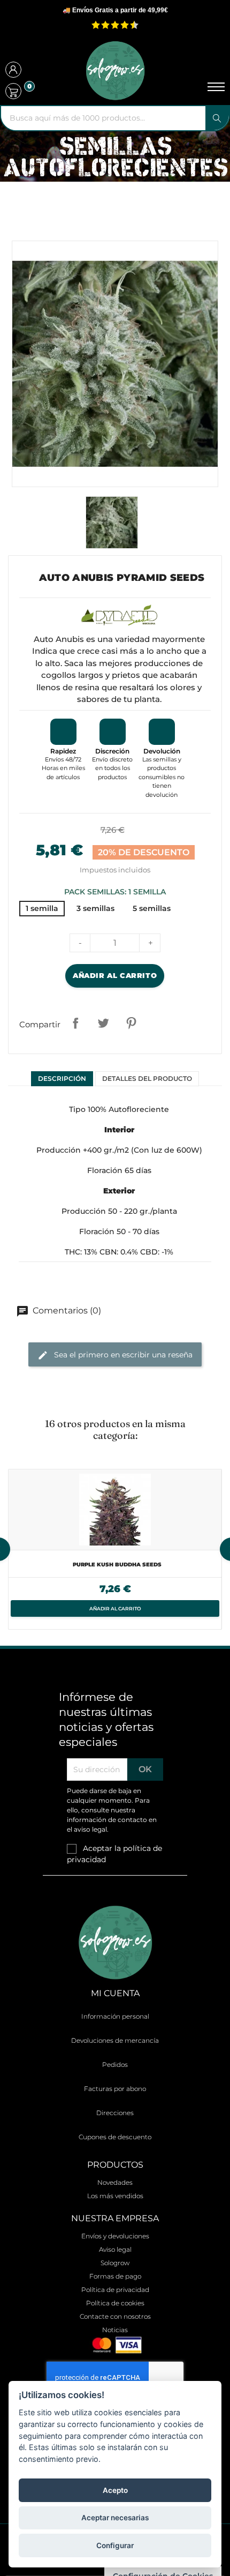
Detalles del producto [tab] (147, 1078)
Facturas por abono (115, 2089)
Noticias (115, 2330)
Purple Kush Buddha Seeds (117, 1565)
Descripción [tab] (62, 1078)
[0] (13, 91)
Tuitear (103, 1023)
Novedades (115, 2182)
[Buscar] (217, 118)
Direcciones (115, 2113)
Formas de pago (115, 2276)
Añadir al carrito (115, 975)
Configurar (115, 2545)
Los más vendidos (115, 2196)
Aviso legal (115, 2249)
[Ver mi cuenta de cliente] (13, 71)
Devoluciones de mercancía (115, 2040)
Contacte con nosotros (115, 2316)
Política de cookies (115, 2303)
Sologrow (115, 2263)
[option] (115, 1549)
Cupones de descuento (115, 2137)
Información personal (115, 2016)
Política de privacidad (115, 2290)
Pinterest (131, 1023)
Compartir (75, 1023)
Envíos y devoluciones (115, 2236)
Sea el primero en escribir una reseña (122, 1354)
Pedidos (115, 2064)
